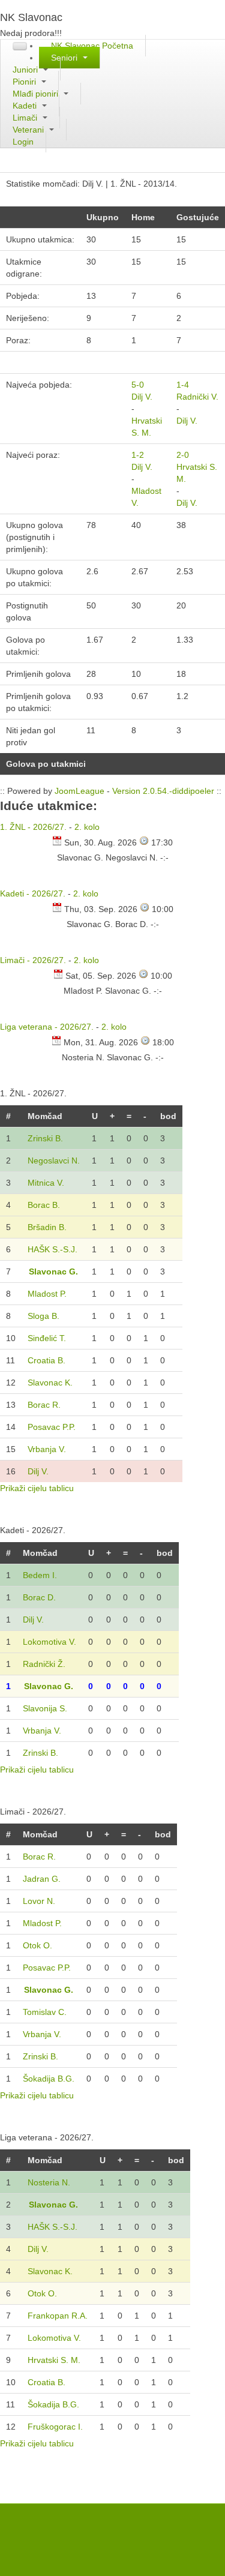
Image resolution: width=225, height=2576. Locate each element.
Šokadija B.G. (49, 2079)
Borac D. (39, 1597)
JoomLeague (79, 791)
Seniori (65, 58)
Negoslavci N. (54, 1160)
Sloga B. (43, 1316)
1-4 (183, 385)
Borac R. (44, 1405)
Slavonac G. (53, 1271)
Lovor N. (39, 1901)
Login (23, 142)
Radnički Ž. (44, 1664)
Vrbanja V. (47, 1449)
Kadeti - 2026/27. (33, 893)
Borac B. (44, 1205)
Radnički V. (197, 397)
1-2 (138, 455)
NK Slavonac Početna (92, 46)
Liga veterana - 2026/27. (47, 1027)
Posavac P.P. (52, 1427)
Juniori (26, 70)
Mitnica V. (46, 1183)
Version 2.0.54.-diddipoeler (163, 791)
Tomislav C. (45, 2012)
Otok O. (37, 1945)
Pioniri (25, 82)
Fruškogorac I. (55, 2427)
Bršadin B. (47, 1227)
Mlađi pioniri (37, 94)
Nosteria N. (49, 2182)
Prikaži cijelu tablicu (37, 1488)
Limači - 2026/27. (33, 960)
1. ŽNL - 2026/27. (33, 827)
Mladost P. (47, 1294)
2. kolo (87, 827)
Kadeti (26, 106)
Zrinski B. (45, 1138)
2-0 (183, 455)
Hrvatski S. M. (54, 2360)
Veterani (29, 130)
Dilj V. (142, 397)
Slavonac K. (50, 1383)
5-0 (138, 385)
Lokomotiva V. (49, 1642)
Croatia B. (46, 1360)
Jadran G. (42, 1879)
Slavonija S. (45, 1708)
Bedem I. (40, 1575)
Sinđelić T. (47, 1338)
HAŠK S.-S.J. (52, 1249)
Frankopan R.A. (58, 2316)
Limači (26, 118)
